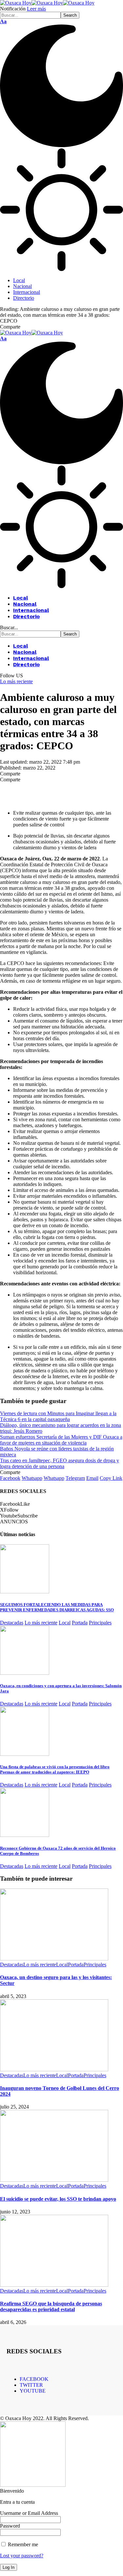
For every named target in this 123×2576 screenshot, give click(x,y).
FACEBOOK (34, 2379)
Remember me (22, 2544)
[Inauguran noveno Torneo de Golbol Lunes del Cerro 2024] (54, 2069)
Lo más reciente (16, 681)
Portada (80, 1623)
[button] (3, 21)
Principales (100, 1623)
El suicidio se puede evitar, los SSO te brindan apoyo (58, 2199)
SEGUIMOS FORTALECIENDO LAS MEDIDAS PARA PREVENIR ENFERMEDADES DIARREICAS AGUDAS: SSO (57, 1607)
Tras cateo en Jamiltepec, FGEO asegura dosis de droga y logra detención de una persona (60, 1463)
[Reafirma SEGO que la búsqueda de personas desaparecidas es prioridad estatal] (54, 2285)
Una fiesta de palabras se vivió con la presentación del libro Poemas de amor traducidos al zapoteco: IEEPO (55, 1769)
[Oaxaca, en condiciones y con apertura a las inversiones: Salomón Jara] (25, 1673)
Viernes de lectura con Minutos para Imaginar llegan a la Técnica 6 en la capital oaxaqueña (58, 1416)
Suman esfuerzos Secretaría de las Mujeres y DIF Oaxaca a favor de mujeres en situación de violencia (61, 1440)
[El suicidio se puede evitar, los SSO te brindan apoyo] (54, 2180)
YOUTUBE (33, 2391)
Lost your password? (22, 2556)
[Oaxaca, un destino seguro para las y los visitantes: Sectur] (54, 1959)
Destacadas (12, 1623)
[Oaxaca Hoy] (47, 3)
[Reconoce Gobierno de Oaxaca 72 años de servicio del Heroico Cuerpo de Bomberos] (25, 1835)
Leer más (36, 9)
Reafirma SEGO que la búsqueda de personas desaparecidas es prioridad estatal (51, 2306)
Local (65, 1623)
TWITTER (31, 2385)
